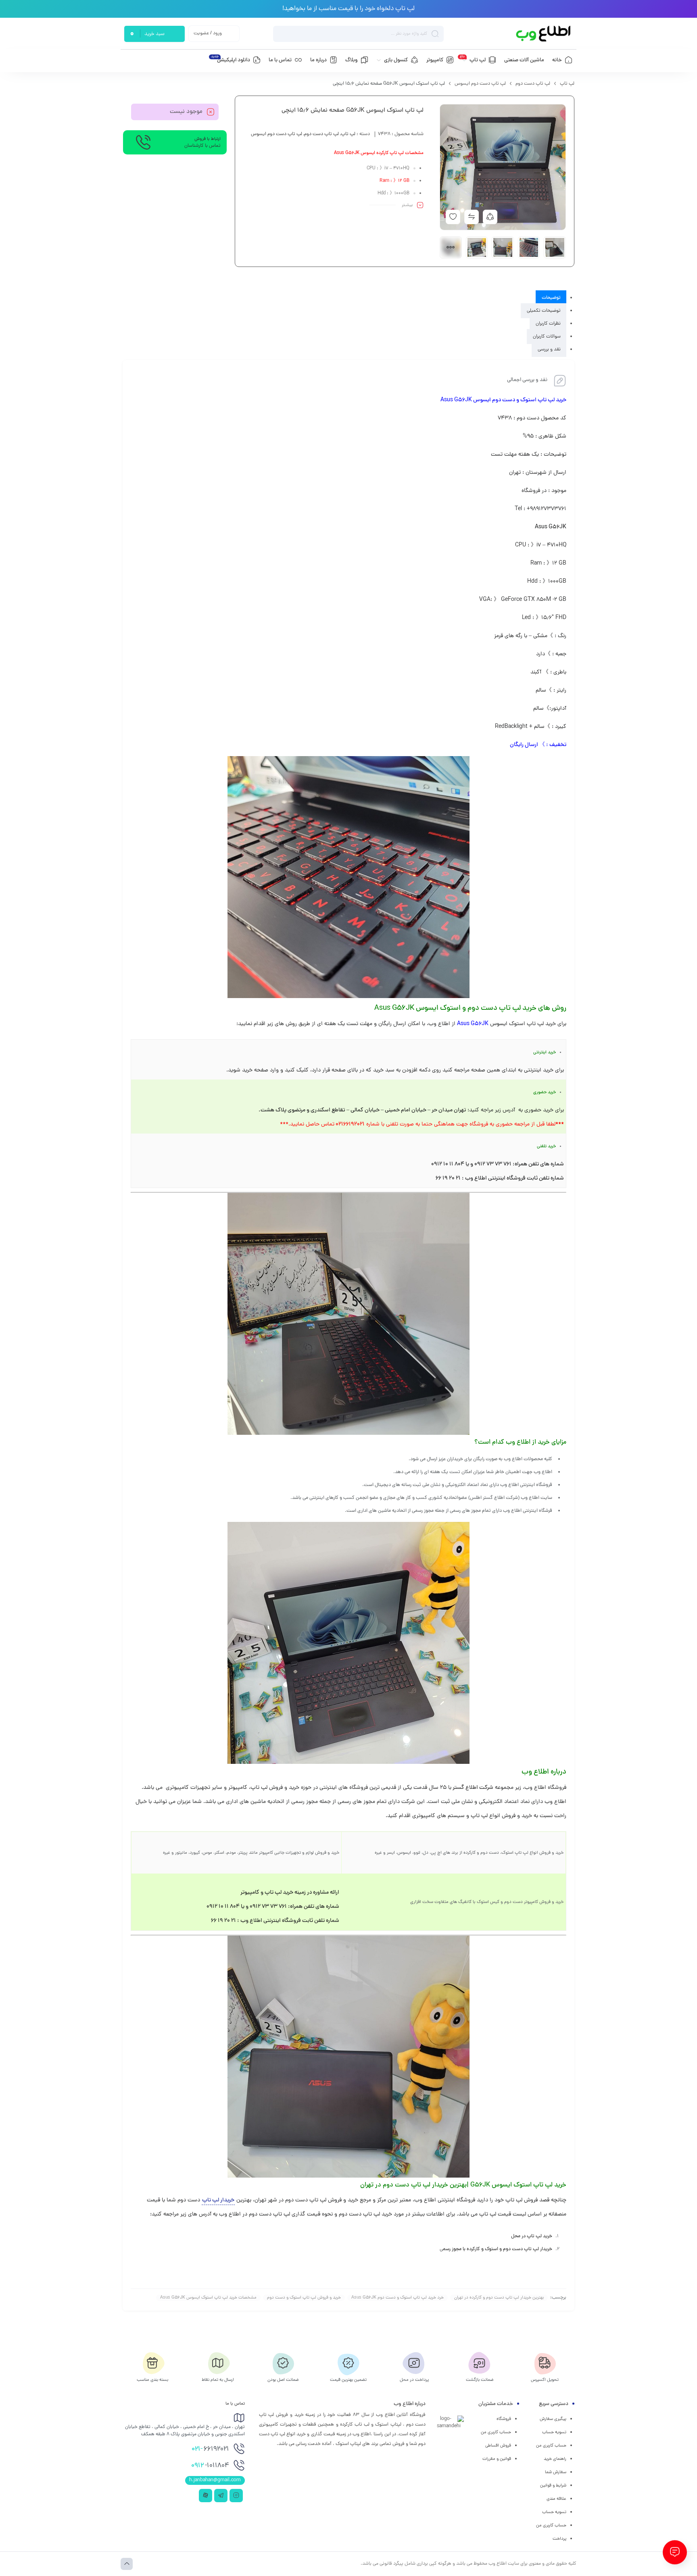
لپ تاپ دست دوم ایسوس (480, 84)
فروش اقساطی (498, 2446)
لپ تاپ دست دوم (533, 84)
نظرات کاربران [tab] (548, 324)
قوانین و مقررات (497, 2459)
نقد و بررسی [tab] (549, 350)
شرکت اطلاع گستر (472, 1788)
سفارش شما (556, 2472)
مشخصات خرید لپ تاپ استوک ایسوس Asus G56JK (208, 2298)
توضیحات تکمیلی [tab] (544, 311)
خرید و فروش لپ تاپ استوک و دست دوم (304, 2298)
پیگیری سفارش (553, 2419)
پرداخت (559, 2539)
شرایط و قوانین (553, 2486)
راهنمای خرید (555, 2459)
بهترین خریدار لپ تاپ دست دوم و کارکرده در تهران (499, 2298)
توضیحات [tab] (551, 298)
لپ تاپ (567, 84)
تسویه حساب (554, 2432)
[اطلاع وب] (544, 34)
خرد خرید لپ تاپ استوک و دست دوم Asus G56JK (398, 2298)
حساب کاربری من (551, 2446)
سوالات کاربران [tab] (547, 337)
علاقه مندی (556, 2499)
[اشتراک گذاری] (490, 217)
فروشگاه (504, 2419)
